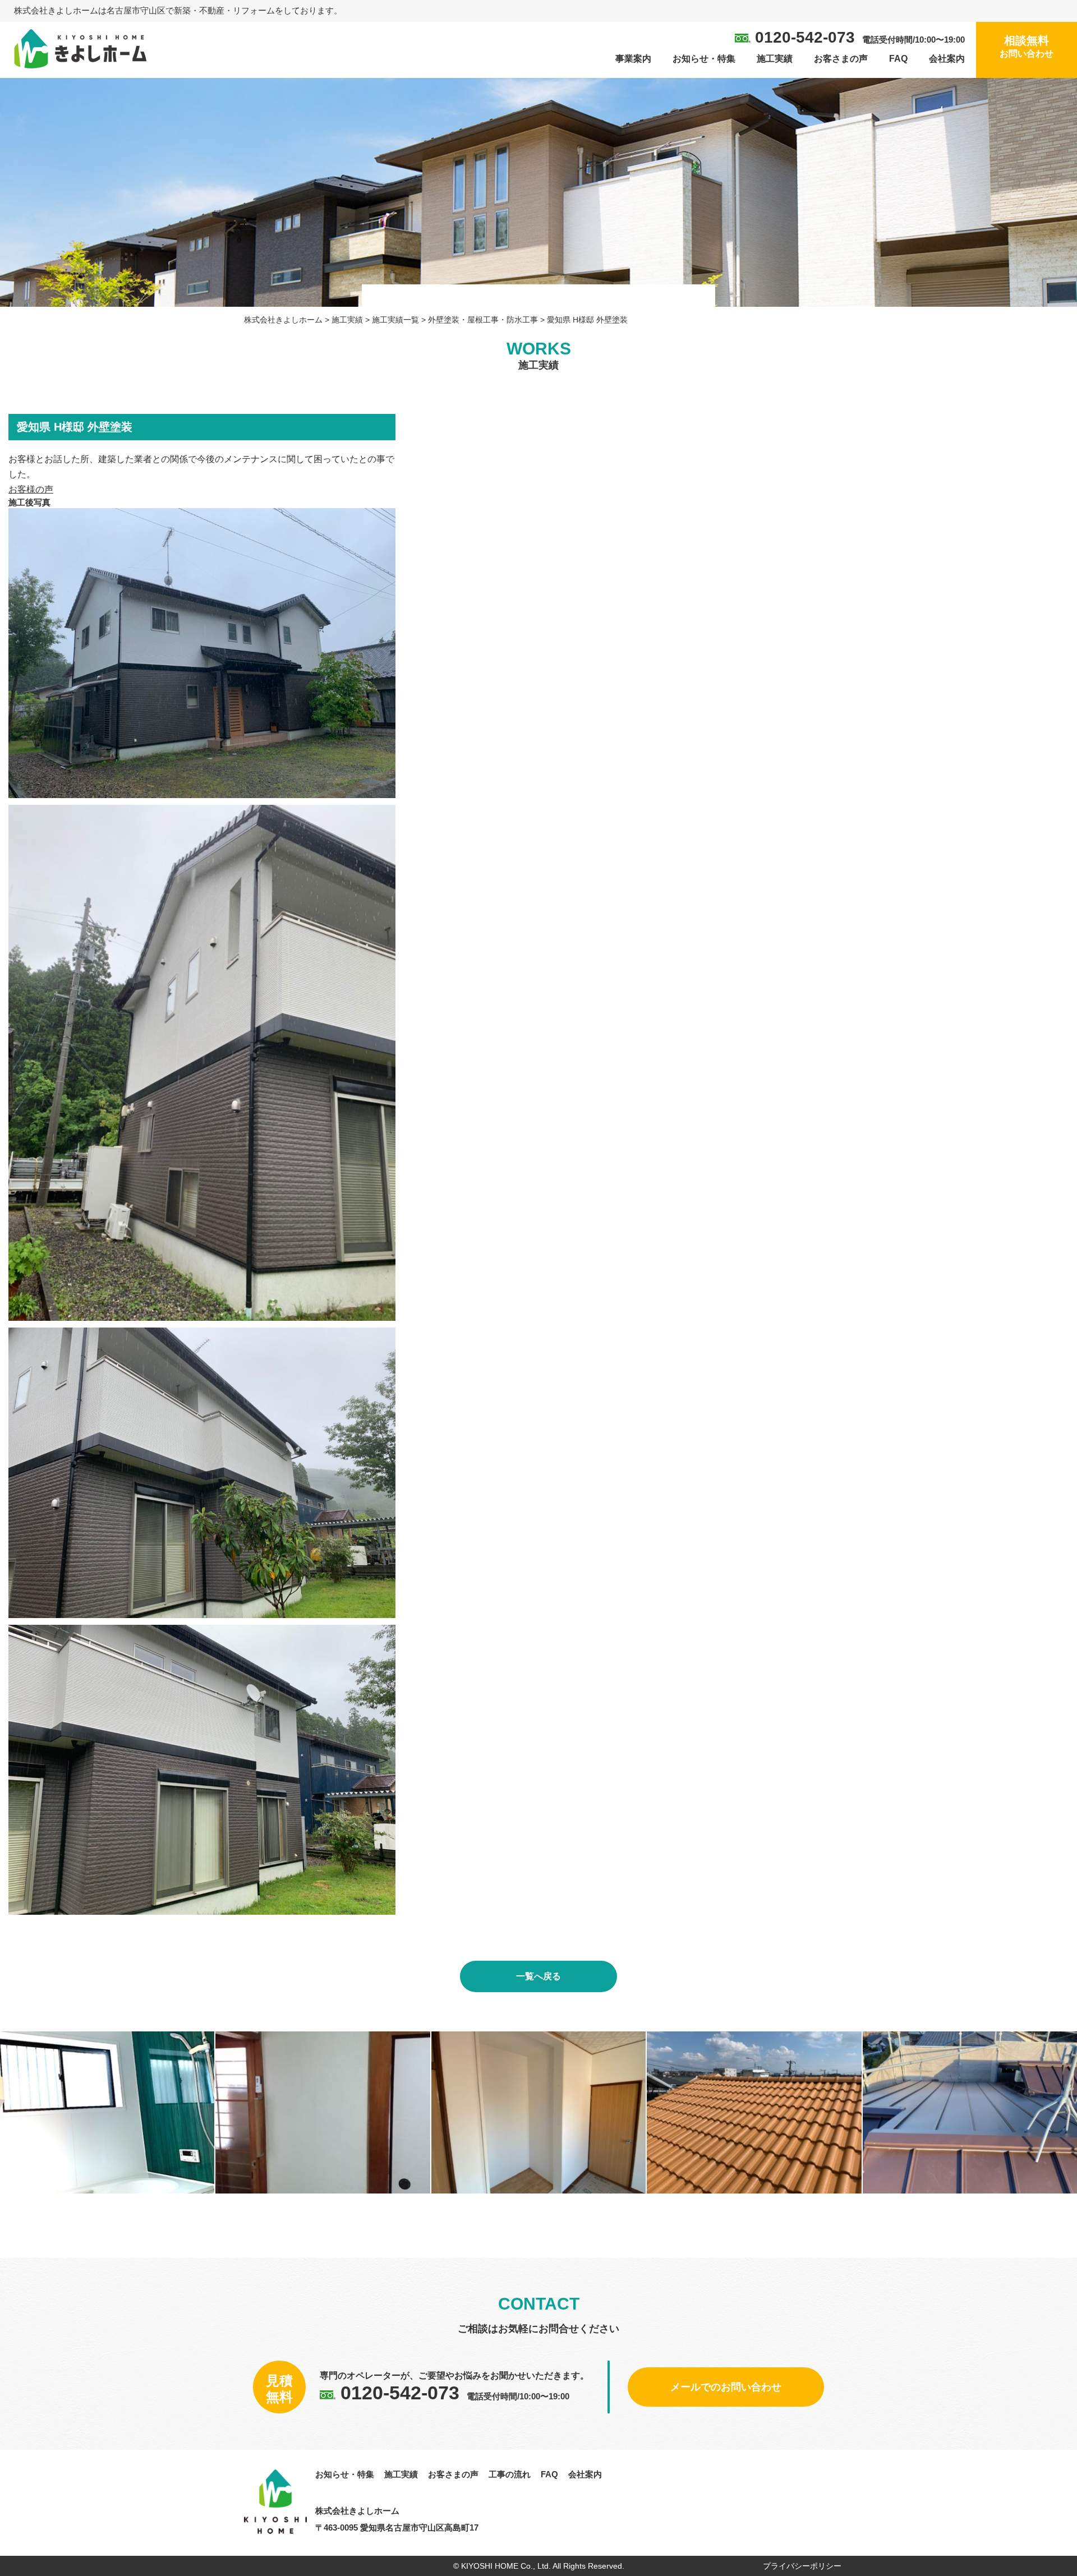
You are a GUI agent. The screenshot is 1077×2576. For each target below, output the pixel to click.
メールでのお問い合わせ (726, 2387)
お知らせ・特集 (704, 59)
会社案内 (947, 59)
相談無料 (1027, 46)
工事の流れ (510, 2474)
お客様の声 (31, 489)
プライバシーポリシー (802, 2566)
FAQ (898, 59)
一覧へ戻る (538, 1976)
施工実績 (775, 59)
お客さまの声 (841, 59)
